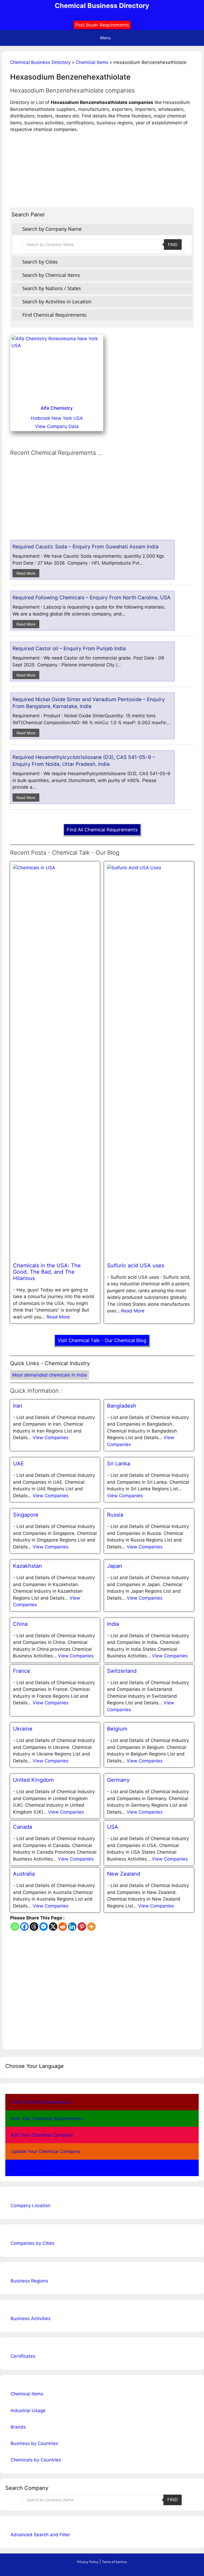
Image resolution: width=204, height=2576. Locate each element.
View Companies (51, 1438)
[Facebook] (24, 1927)
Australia (24, 1874)
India (113, 1624)
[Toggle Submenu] (189, 2206)
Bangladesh (122, 1406)
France (22, 1671)
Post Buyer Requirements (102, 25)
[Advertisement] (102, 170)
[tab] (102, 229)
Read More (26, 573)
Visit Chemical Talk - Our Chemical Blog (102, 1340)
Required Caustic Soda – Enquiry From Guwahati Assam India (86, 547)
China (20, 1624)
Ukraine (23, 1729)
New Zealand (124, 1874)
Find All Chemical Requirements (102, 830)
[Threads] (34, 1927)
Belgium (117, 1729)
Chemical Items (92, 62)
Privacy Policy (88, 2562)
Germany (118, 1780)
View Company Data (57, 426)
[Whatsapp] (15, 1927)
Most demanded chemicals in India (50, 1375)
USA (113, 1827)
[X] (53, 1927)
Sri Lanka (119, 1464)
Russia (115, 1515)
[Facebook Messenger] (44, 1927)
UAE (18, 1464)
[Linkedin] (72, 1927)
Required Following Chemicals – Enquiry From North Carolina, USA (92, 598)
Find (173, 244)
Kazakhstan (27, 1566)
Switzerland (122, 1671)
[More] (91, 1927)
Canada (23, 1827)
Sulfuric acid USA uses (136, 1265)
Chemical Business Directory (102, 6)
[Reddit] (63, 1927)
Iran (18, 1406)
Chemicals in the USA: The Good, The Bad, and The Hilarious (47, 1272)
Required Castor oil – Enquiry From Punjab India (69, 649)
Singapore (26, 1515)
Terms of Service (114, 2562)
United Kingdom (33, 1780)
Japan (115, 1566)
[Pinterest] (82, 1927)
